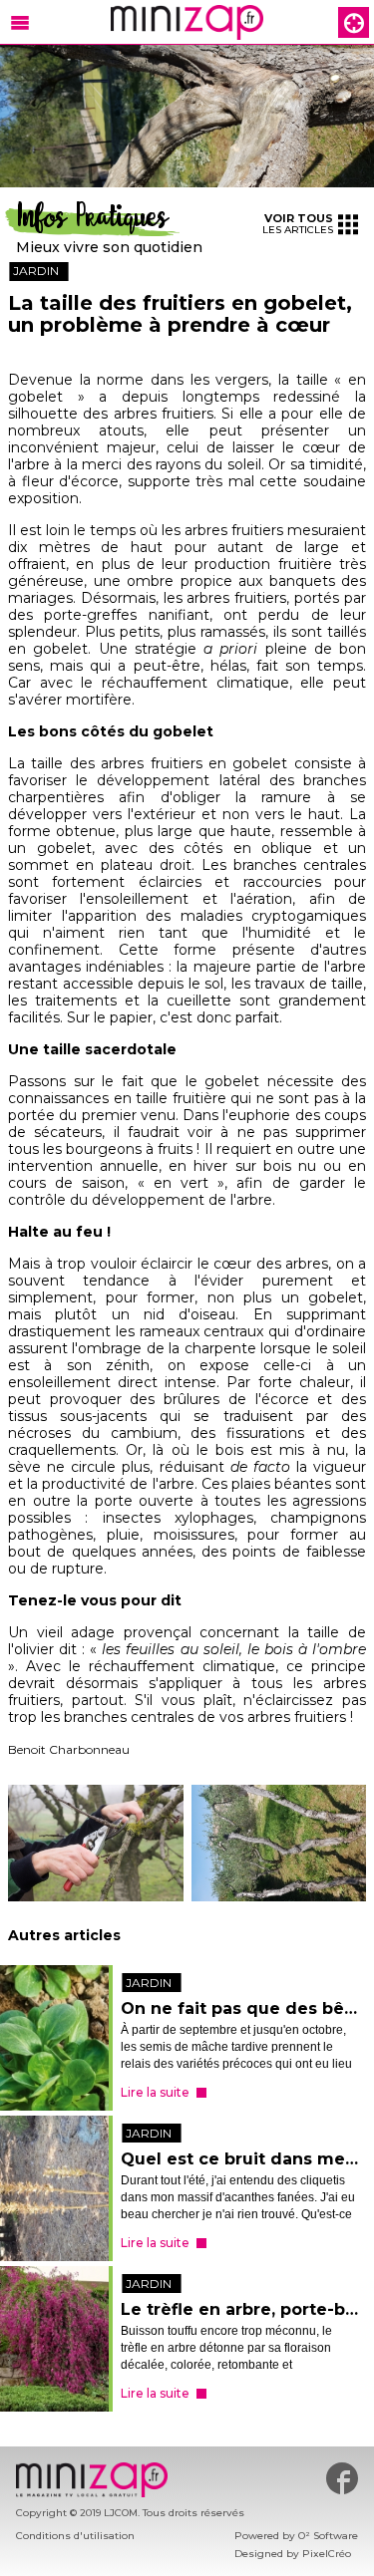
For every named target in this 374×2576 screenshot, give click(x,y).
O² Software (328, 2536)
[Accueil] (187, 22)
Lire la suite (155, 2092)
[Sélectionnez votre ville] (354, 22)
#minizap (342, 2478)
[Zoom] (187, 116)
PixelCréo (327, 2554)
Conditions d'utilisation (75, 2536)
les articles (298, 224)
